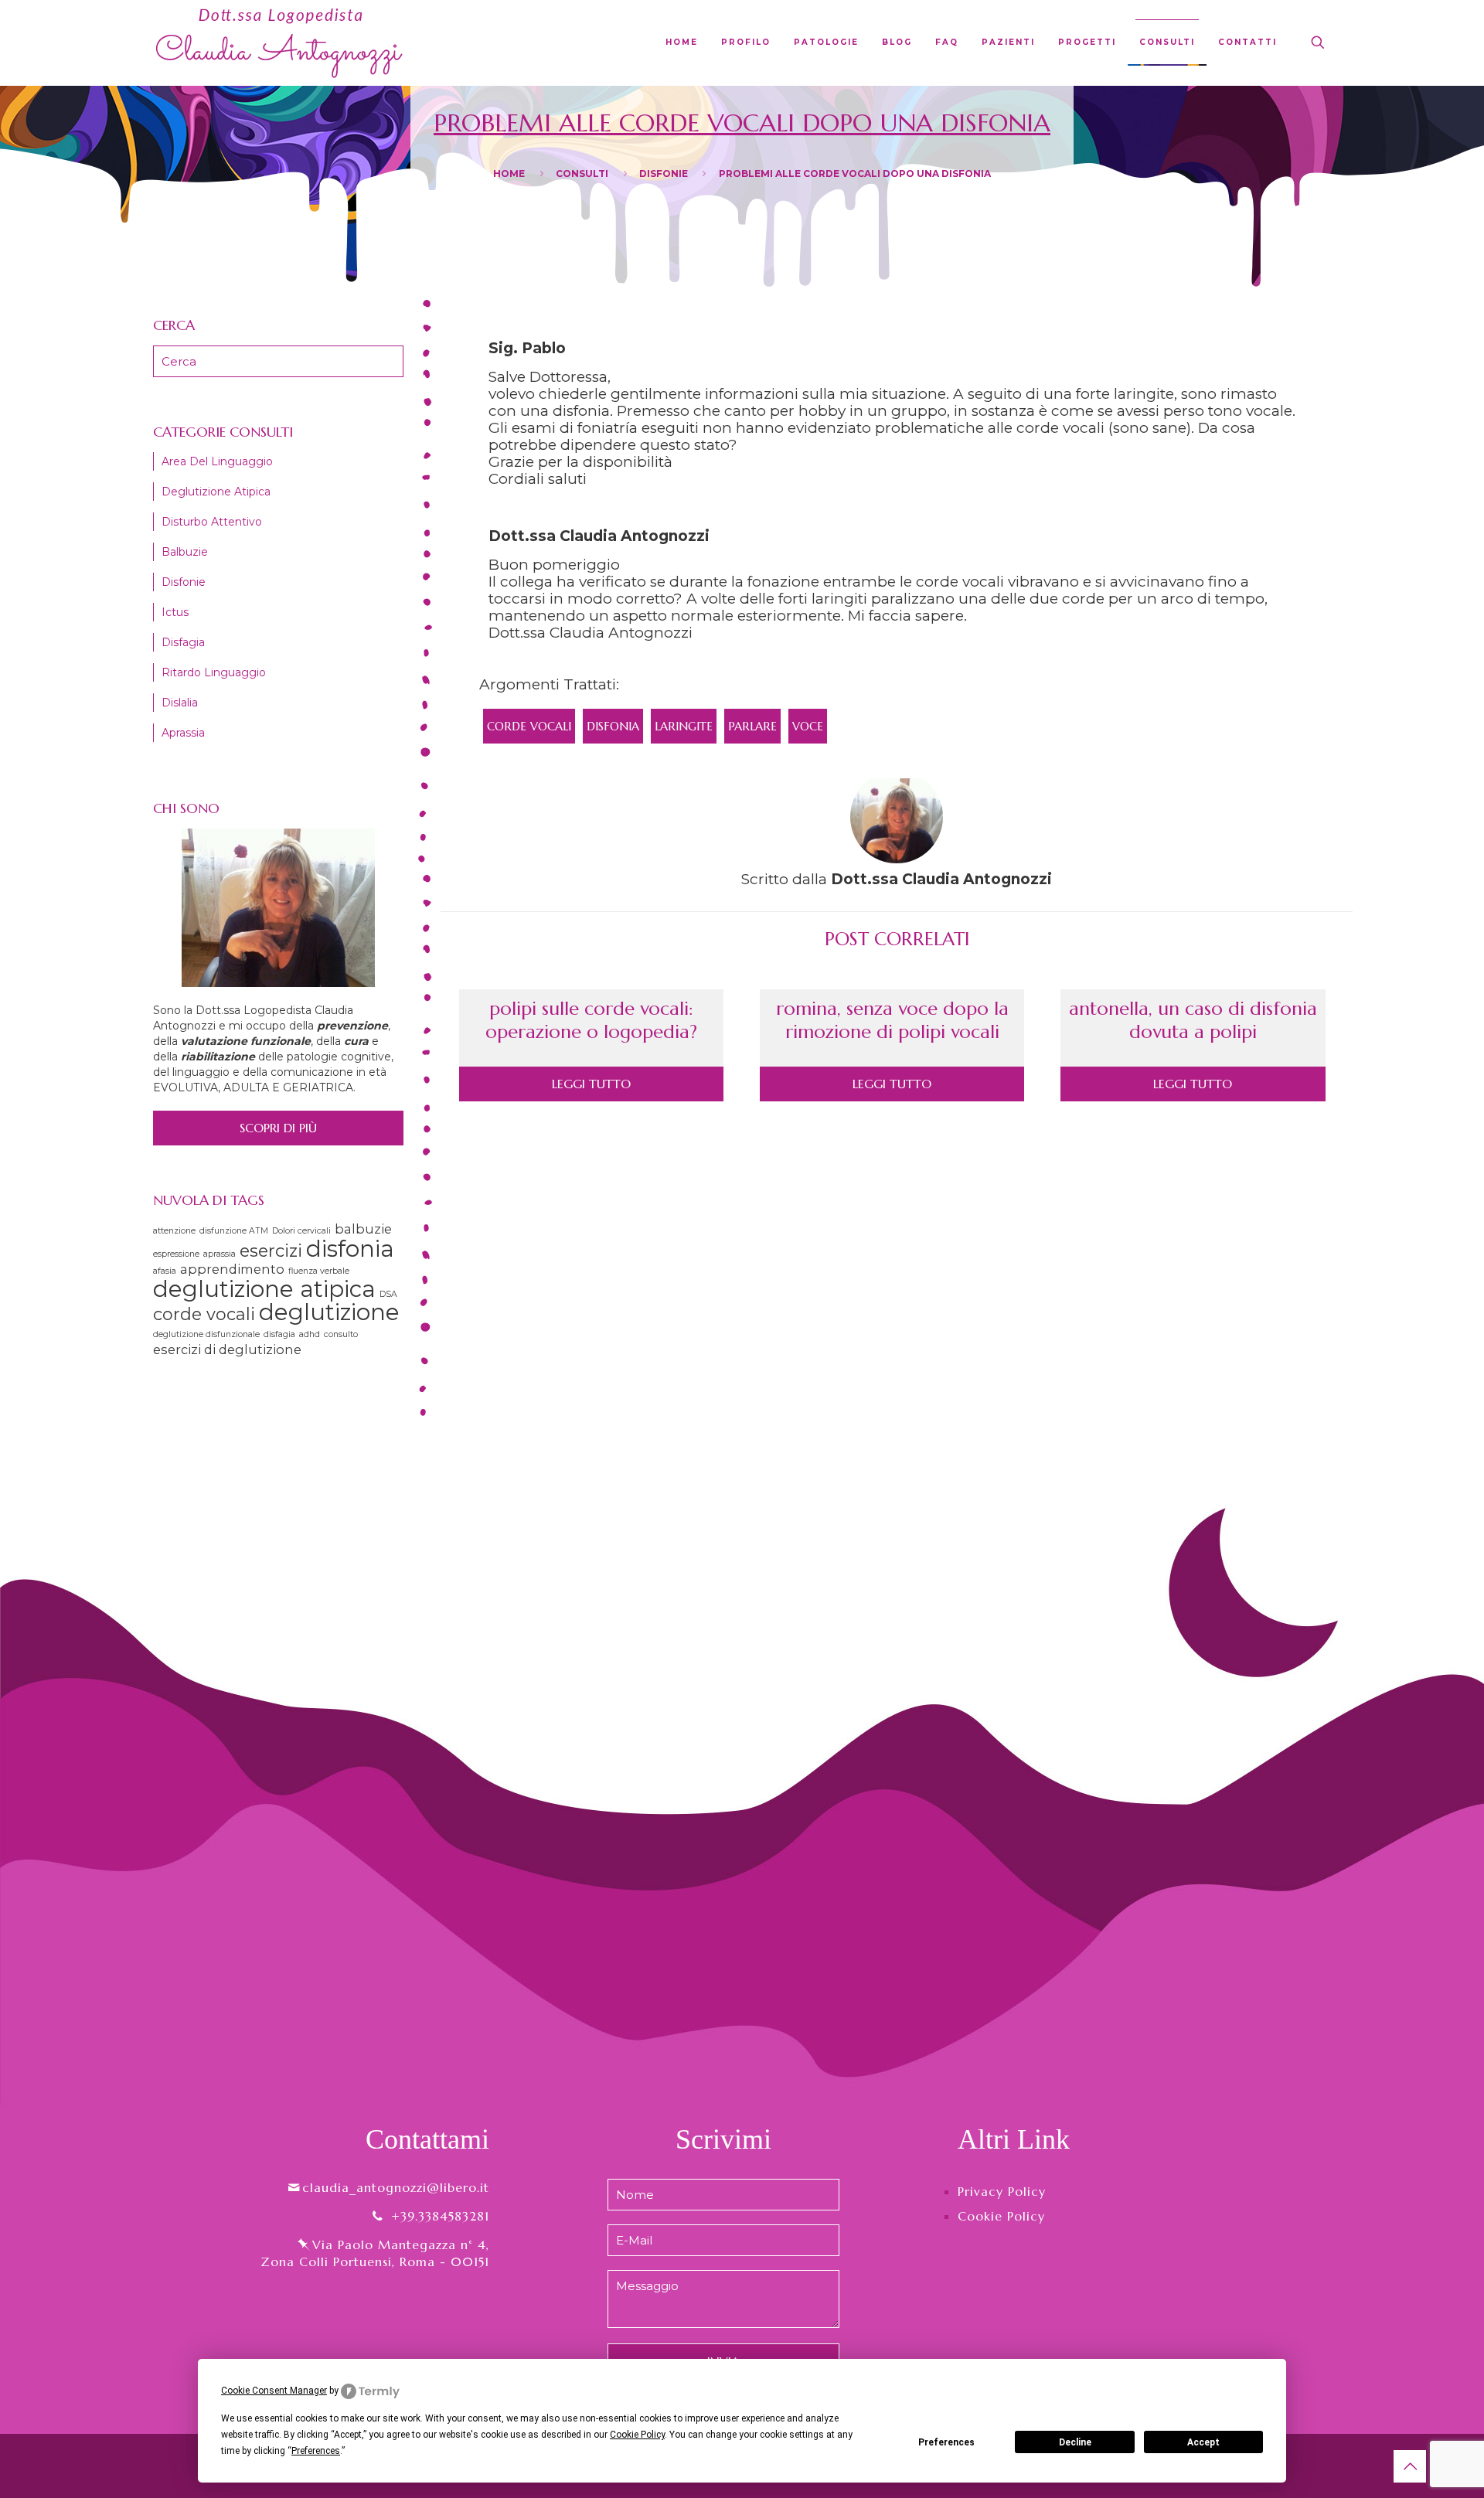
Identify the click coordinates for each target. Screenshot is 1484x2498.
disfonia (613, 726)
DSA (388, 1294)
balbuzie (363, 1229)
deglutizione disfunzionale (206, 1334)
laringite (684, 726)
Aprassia (183, 733)
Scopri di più (278, 1128)
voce (808, 726)
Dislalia (180, 703)
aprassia (220, 1254)
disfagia (279, 1334)
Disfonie (664, 174)
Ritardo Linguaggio (214, 672)
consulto (341, 1334)
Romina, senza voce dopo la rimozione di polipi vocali (892, 1020)
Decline (1075, 2442)
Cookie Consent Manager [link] (274, 2391)
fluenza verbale (319, 1271)
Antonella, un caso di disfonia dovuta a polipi (1193, 1020)
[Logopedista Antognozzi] (279, 43)
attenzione (174, 1231)
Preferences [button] (316, 2451)
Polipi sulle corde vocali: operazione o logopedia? (591, 1020)
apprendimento (232, 1269)
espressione (176, 1254)
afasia (165, 1271)
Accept (1203, 2442)
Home (509, 174)
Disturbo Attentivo (212, 522)
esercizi (271, 1251)
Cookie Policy (1001, 2216)
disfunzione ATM (234, 1231)
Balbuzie (185, 552)
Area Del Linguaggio (217, 461)
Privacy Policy (1002, 2191)
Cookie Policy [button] (637, 2435)
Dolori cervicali (301, 1231)
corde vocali (529, 726)
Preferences (946, 2442)
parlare (752, 726)
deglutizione (329, 1312)
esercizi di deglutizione (227, 1349)
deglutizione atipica (264, 1289)
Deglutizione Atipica (216, 492)
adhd (310, 1334)
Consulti (582, 174)
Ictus (175, 612)
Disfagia (183, 642)
